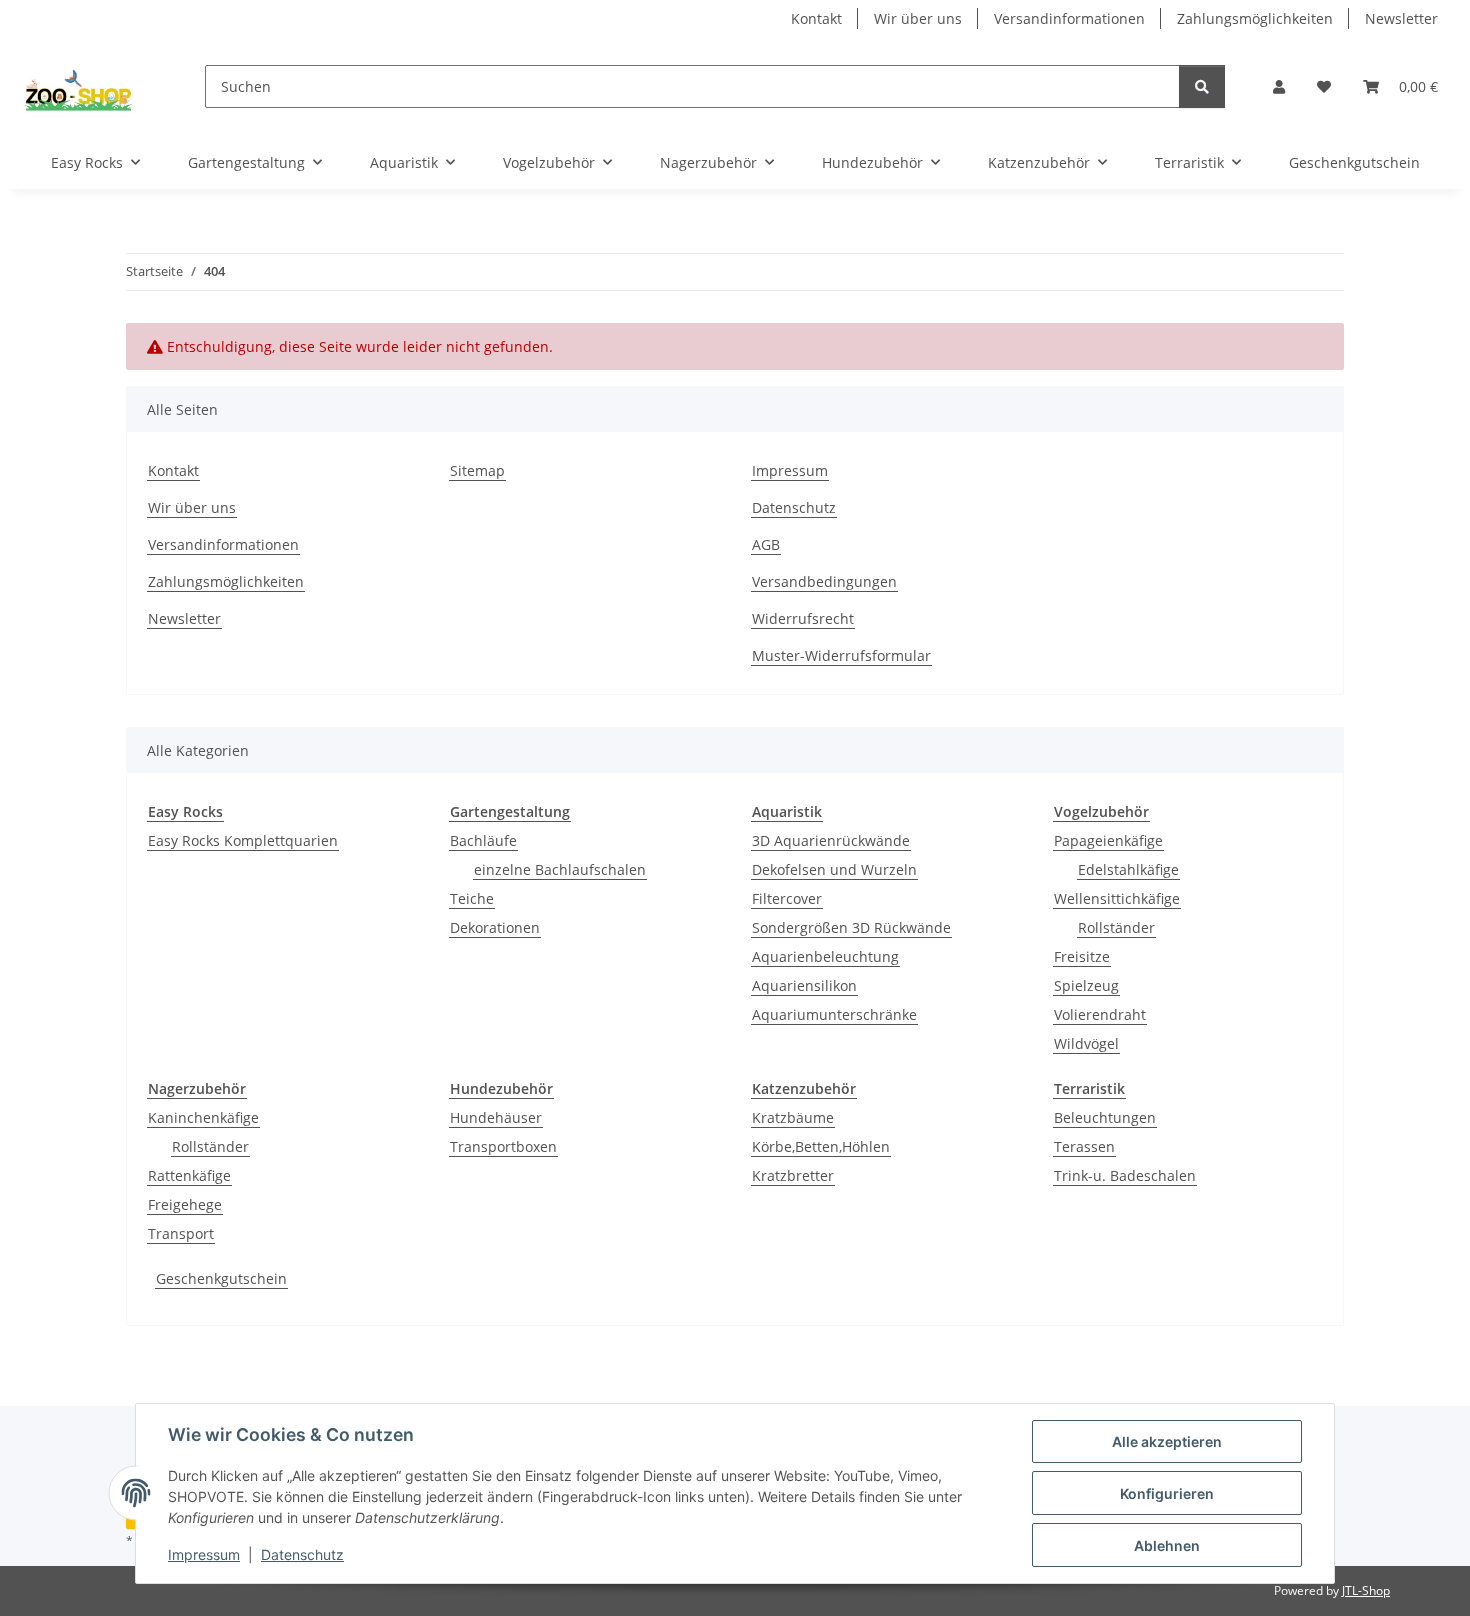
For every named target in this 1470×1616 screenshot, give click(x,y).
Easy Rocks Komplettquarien (243, 840)
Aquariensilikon (804, 985)
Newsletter (1401, 18)
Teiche (472, 898)
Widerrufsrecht (803, 618)
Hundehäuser (496, 1117)
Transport (181, 1233)
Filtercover (787, 898)
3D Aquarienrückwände (831, 840)
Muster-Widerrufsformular (841, 655)
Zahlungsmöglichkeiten (1255, 18)
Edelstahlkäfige (1128, 869)
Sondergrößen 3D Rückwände (851, 927)
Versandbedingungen (824, 581)
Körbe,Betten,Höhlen (821, 1146)
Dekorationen (495, 927)
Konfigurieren (1167, 1493)
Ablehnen (1167, 1545)
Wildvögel (1086, 1043)
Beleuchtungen (1105, 1117)
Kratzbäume (793, 1117)
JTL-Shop (1366, 1590)
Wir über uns (918, 18)
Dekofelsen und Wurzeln (834, 869)
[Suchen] (1202, 86)
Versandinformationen (1069, 18)
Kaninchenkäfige (203, 1117)
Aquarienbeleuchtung (825, 956)
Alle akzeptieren (1167, 1441)
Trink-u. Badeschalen (1125, 1175)
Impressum (204, 1554)
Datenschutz (302, 1554)
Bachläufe (483, 840)
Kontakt (816, 18)
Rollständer (1116, 927)
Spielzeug (1086, 985)
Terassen (1084, 1146)
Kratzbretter (793, 1175)
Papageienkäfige (1108, 840)
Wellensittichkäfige (1117, 898)
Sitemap (477, 470)
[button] (1279, 86)
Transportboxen (503, 1146)
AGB (766, 544)
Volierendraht (1100, 1014)
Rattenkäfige (189, 1175)
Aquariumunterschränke (834, 1014)
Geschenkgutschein (221, 1278)
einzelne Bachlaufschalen (560, 869)
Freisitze (1082, 956)
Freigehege (185, 1204)
